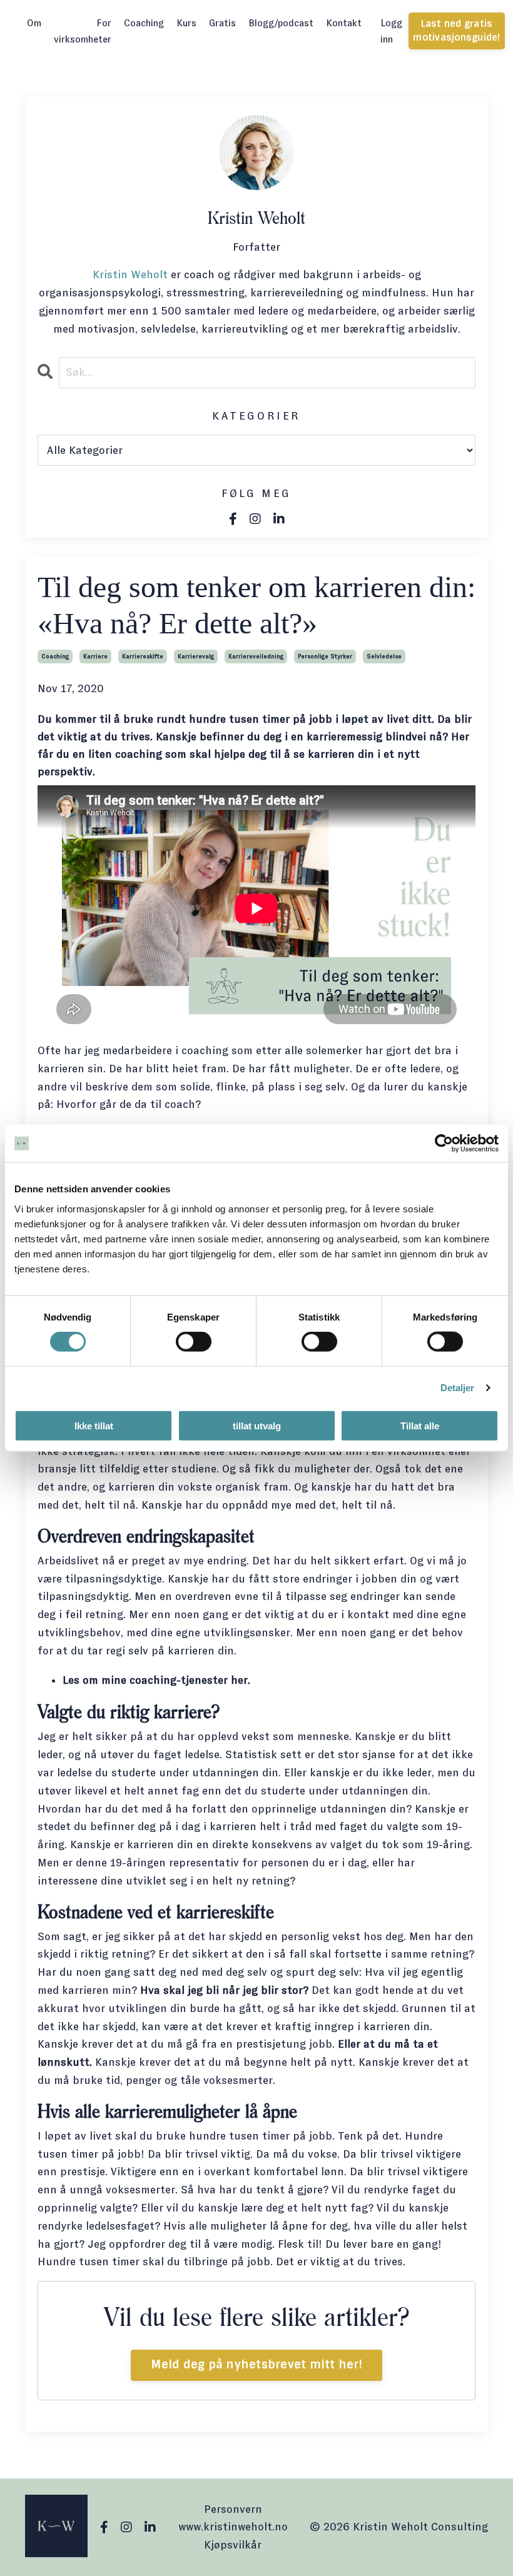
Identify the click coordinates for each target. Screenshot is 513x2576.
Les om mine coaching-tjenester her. (156, 1680)
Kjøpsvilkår (233, 2545)
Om (34, 23)
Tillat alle (420, 1425)
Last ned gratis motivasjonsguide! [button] (456, 31)
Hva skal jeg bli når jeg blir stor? (224, 1990)
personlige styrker (325, 656)
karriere (95, 656)
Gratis (222, 23)
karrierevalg (196, 656)
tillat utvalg (257, 1425)
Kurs (186, 23)
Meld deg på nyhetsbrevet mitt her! (256, 2365)
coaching (55, 656)
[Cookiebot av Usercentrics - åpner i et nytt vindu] (444, 1144)
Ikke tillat (94, 1425)
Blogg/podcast (281, 23)
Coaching (144, 23)
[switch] (194, 1342)
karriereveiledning (256, 656)
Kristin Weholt (130, 274)
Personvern (233, 2509)
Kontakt (344, 23)
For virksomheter (83, 31)
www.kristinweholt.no (233, 2527)
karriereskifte (143, 656)
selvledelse (384, 656)
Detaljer (458, 1388)
